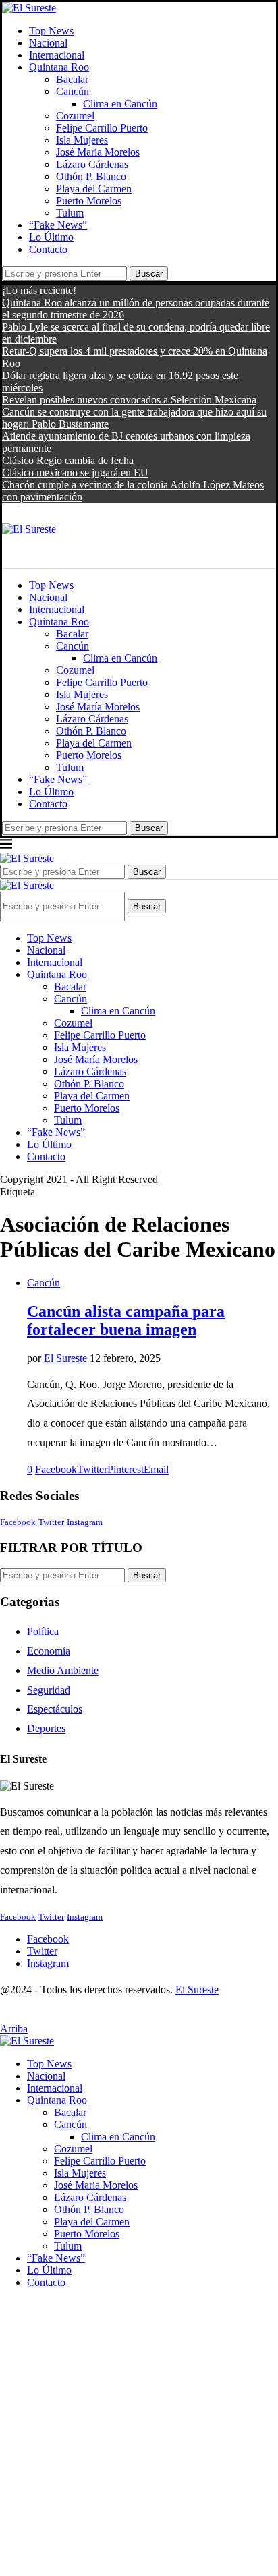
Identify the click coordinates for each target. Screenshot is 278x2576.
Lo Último (51, 237)
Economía (49, 1651)
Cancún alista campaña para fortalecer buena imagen (126, 1320)
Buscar (149, 274)
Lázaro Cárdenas (92, 164)
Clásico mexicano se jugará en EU (75, 473)
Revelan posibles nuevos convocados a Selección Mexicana (129, 400)
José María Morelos (98, 152)
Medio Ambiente (63, 1670)
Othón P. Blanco (91, 176)
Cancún (73, 91)
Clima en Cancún (120, 104)
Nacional (48, 43)
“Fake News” (58, 225)
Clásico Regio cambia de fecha (68, 460)
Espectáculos (55, 1709)
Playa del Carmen (94, 189)
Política (43, 1631)
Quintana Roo (59, 67)
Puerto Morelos (89, 201)
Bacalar (72, 79)
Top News (51, 31)
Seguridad (49, 1690)
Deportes (46, 1728)
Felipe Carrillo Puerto (102, 128)
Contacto (48, 249)
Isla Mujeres (82, 140)
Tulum (70, 213)
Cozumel (75, 116)
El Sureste (65, 1358)
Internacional (57, 55)
